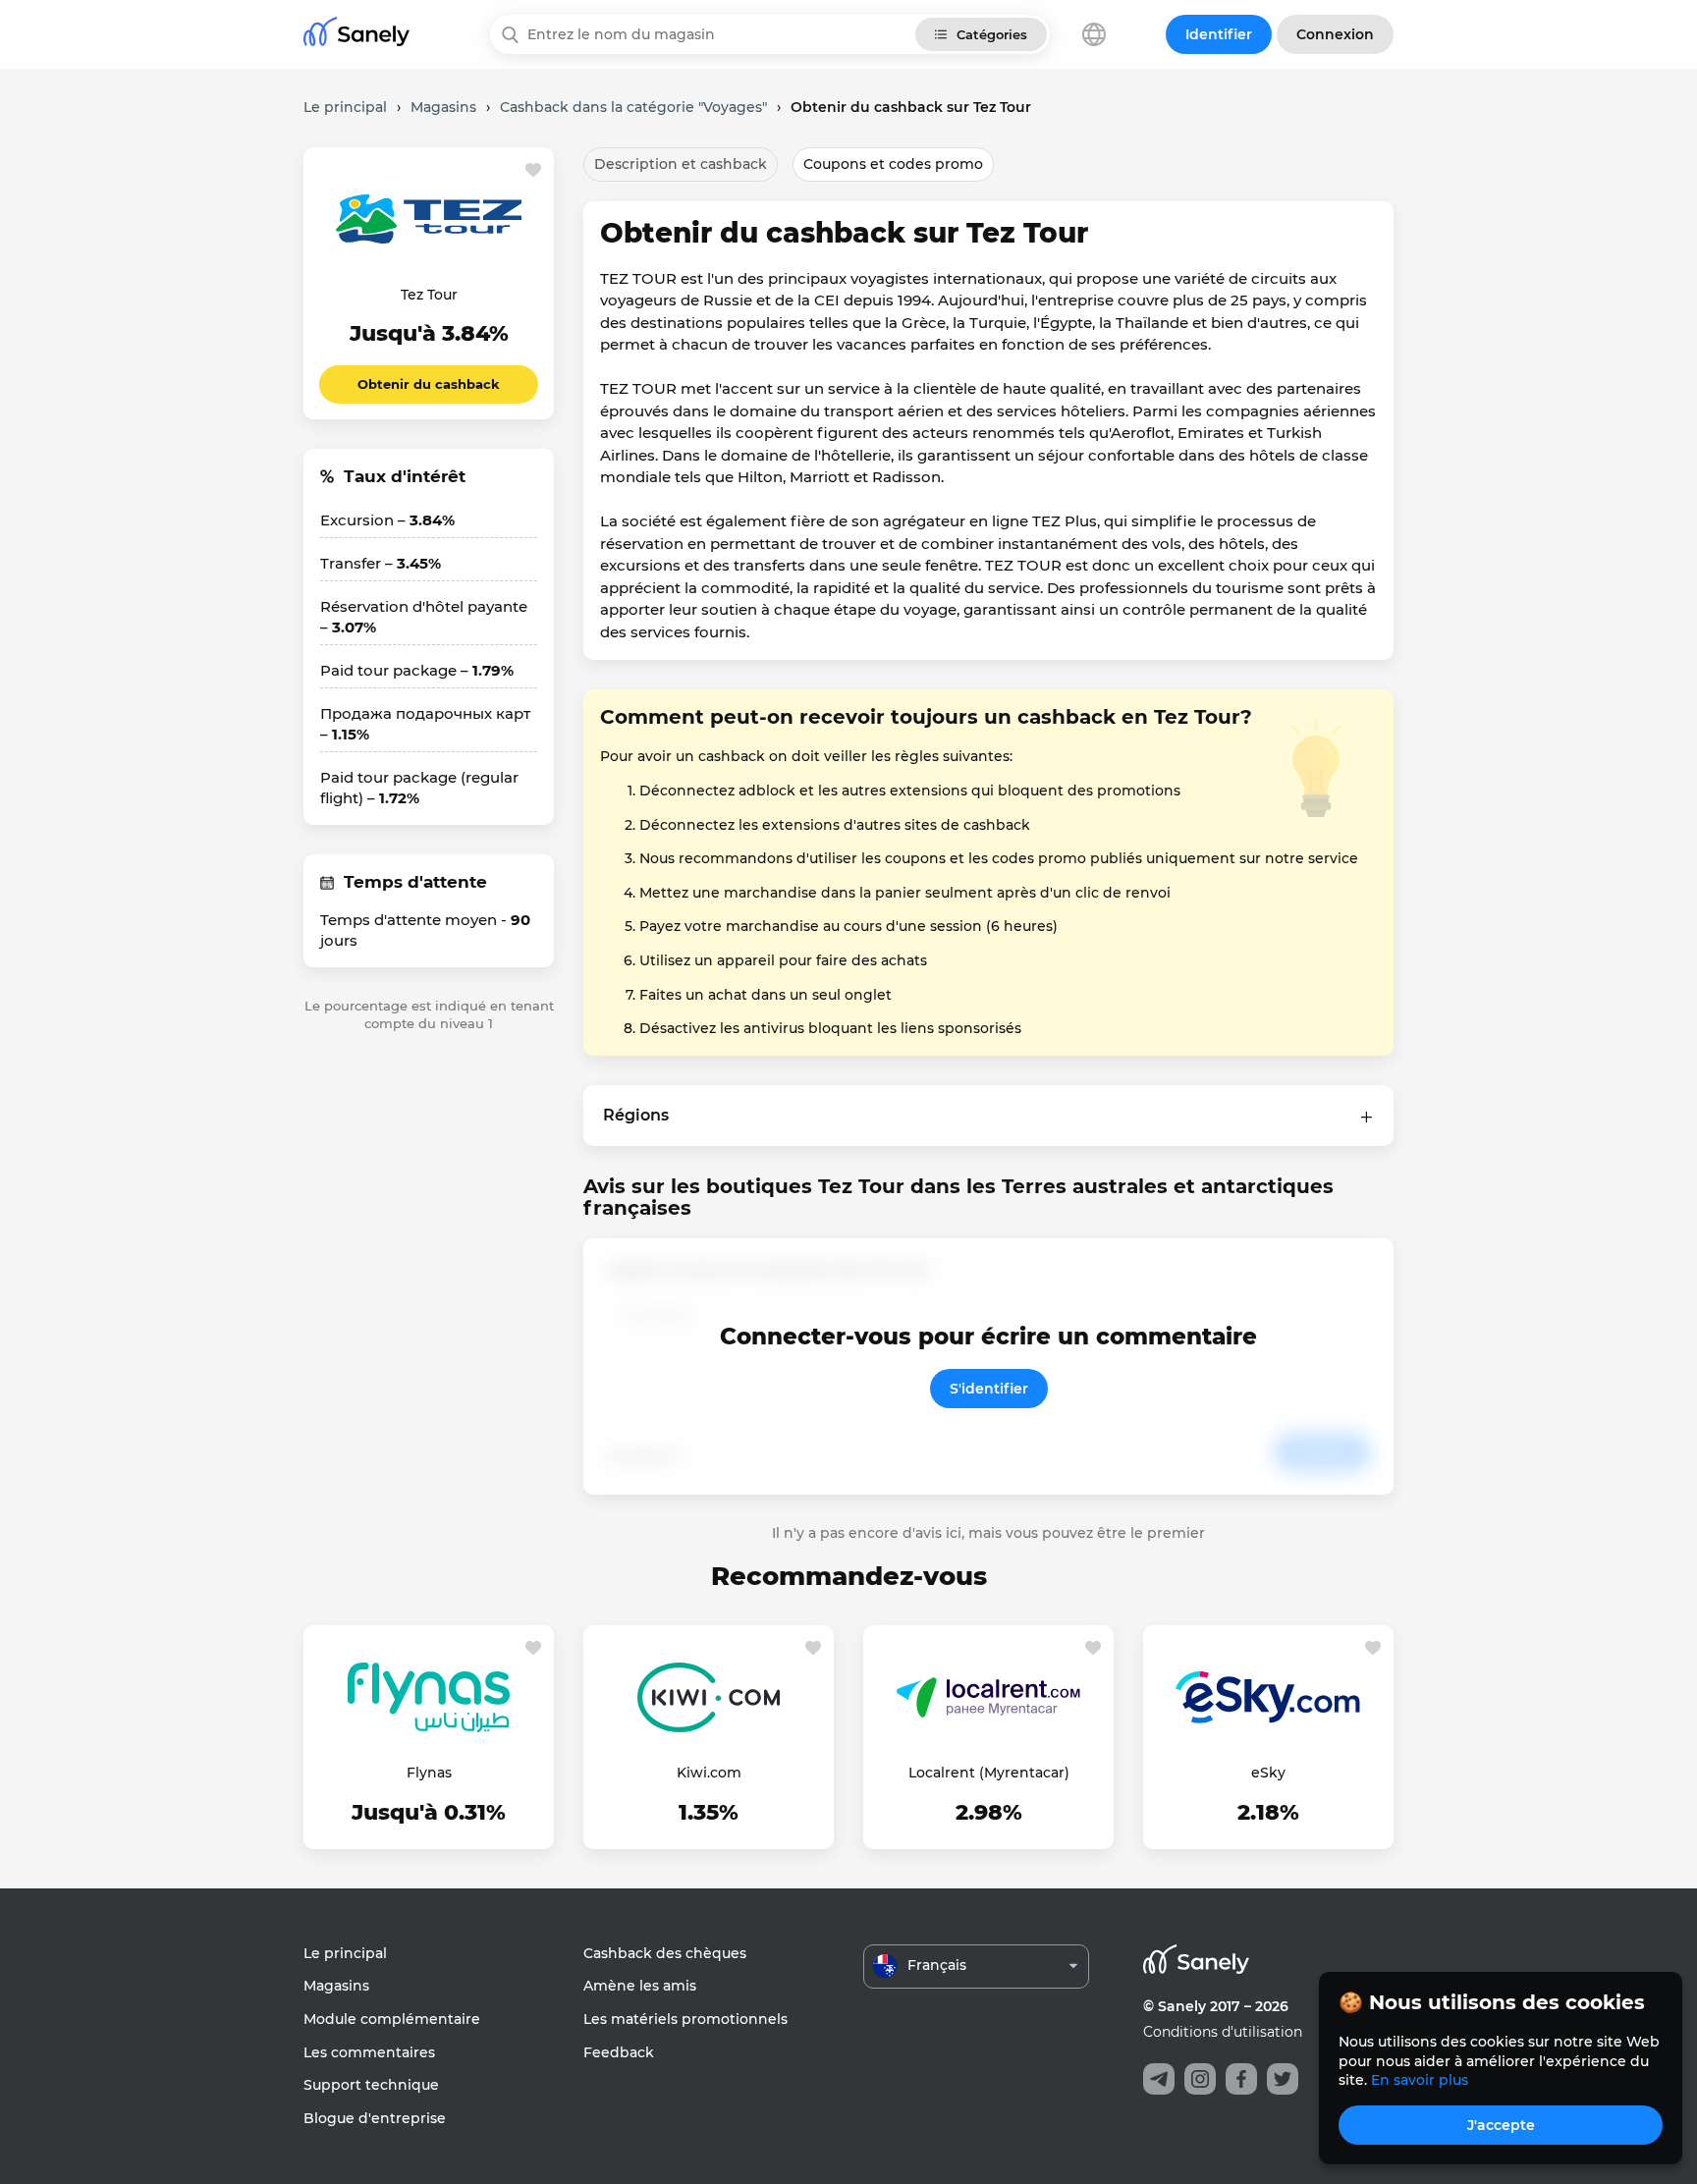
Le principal (345, 1953)
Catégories (992, 34)
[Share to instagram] (1200, 2079)
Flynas (429, 1773)
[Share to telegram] (1159, 2079)
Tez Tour (429, 295)
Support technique (371, 2085)
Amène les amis (640, 1986)
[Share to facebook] (1241, 2079)
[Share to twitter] (1283, 2079)
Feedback (619, 2052)
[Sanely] (356, 35)
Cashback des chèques (665, 1953)
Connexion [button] (1335, 34)
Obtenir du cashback (429, 384)
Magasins (336, 1986)
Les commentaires (369, 2052)
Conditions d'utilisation (1223, 2032)
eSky (1268, 1773)
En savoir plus (1420, 2080)
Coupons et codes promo (893, 164)
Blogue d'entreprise (375, 2118)
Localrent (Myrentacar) (989, 1773)
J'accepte (1501, 2125)
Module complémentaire (392, 2019)
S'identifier (989, 1389)
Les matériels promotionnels (685, 2019)
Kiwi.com (709, 1773)
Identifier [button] (1219, 34)
